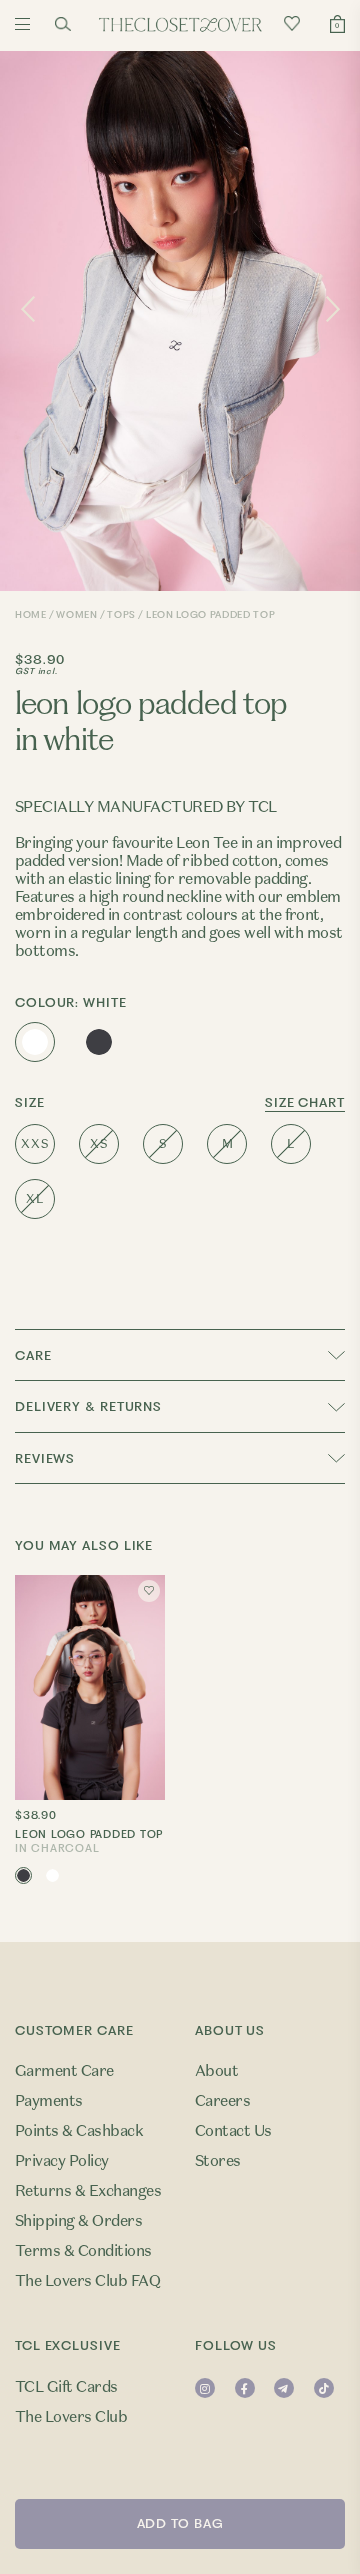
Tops (121, 614)
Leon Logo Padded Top (89, 1841)
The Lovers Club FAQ (87, 2281)
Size (180, 1103)
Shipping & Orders (78, 2221)
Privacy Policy (62, 2161)
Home (31, 614)
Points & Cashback (79, 2131)
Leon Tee (206, 843)
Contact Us (233, 2131)
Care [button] (33, 1355)
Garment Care (64, 2071)
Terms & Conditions (83, 2251)
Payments (49, 2101)
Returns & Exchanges (88, 2191)
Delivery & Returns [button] (88, 1406)
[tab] (180, 1354)
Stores (218, 2161)
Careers (222, 2101)
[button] (180, 1457)
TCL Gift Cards (66, 2387)
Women (76, 614)
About (216, 2071)
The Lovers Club (71, 2417)
